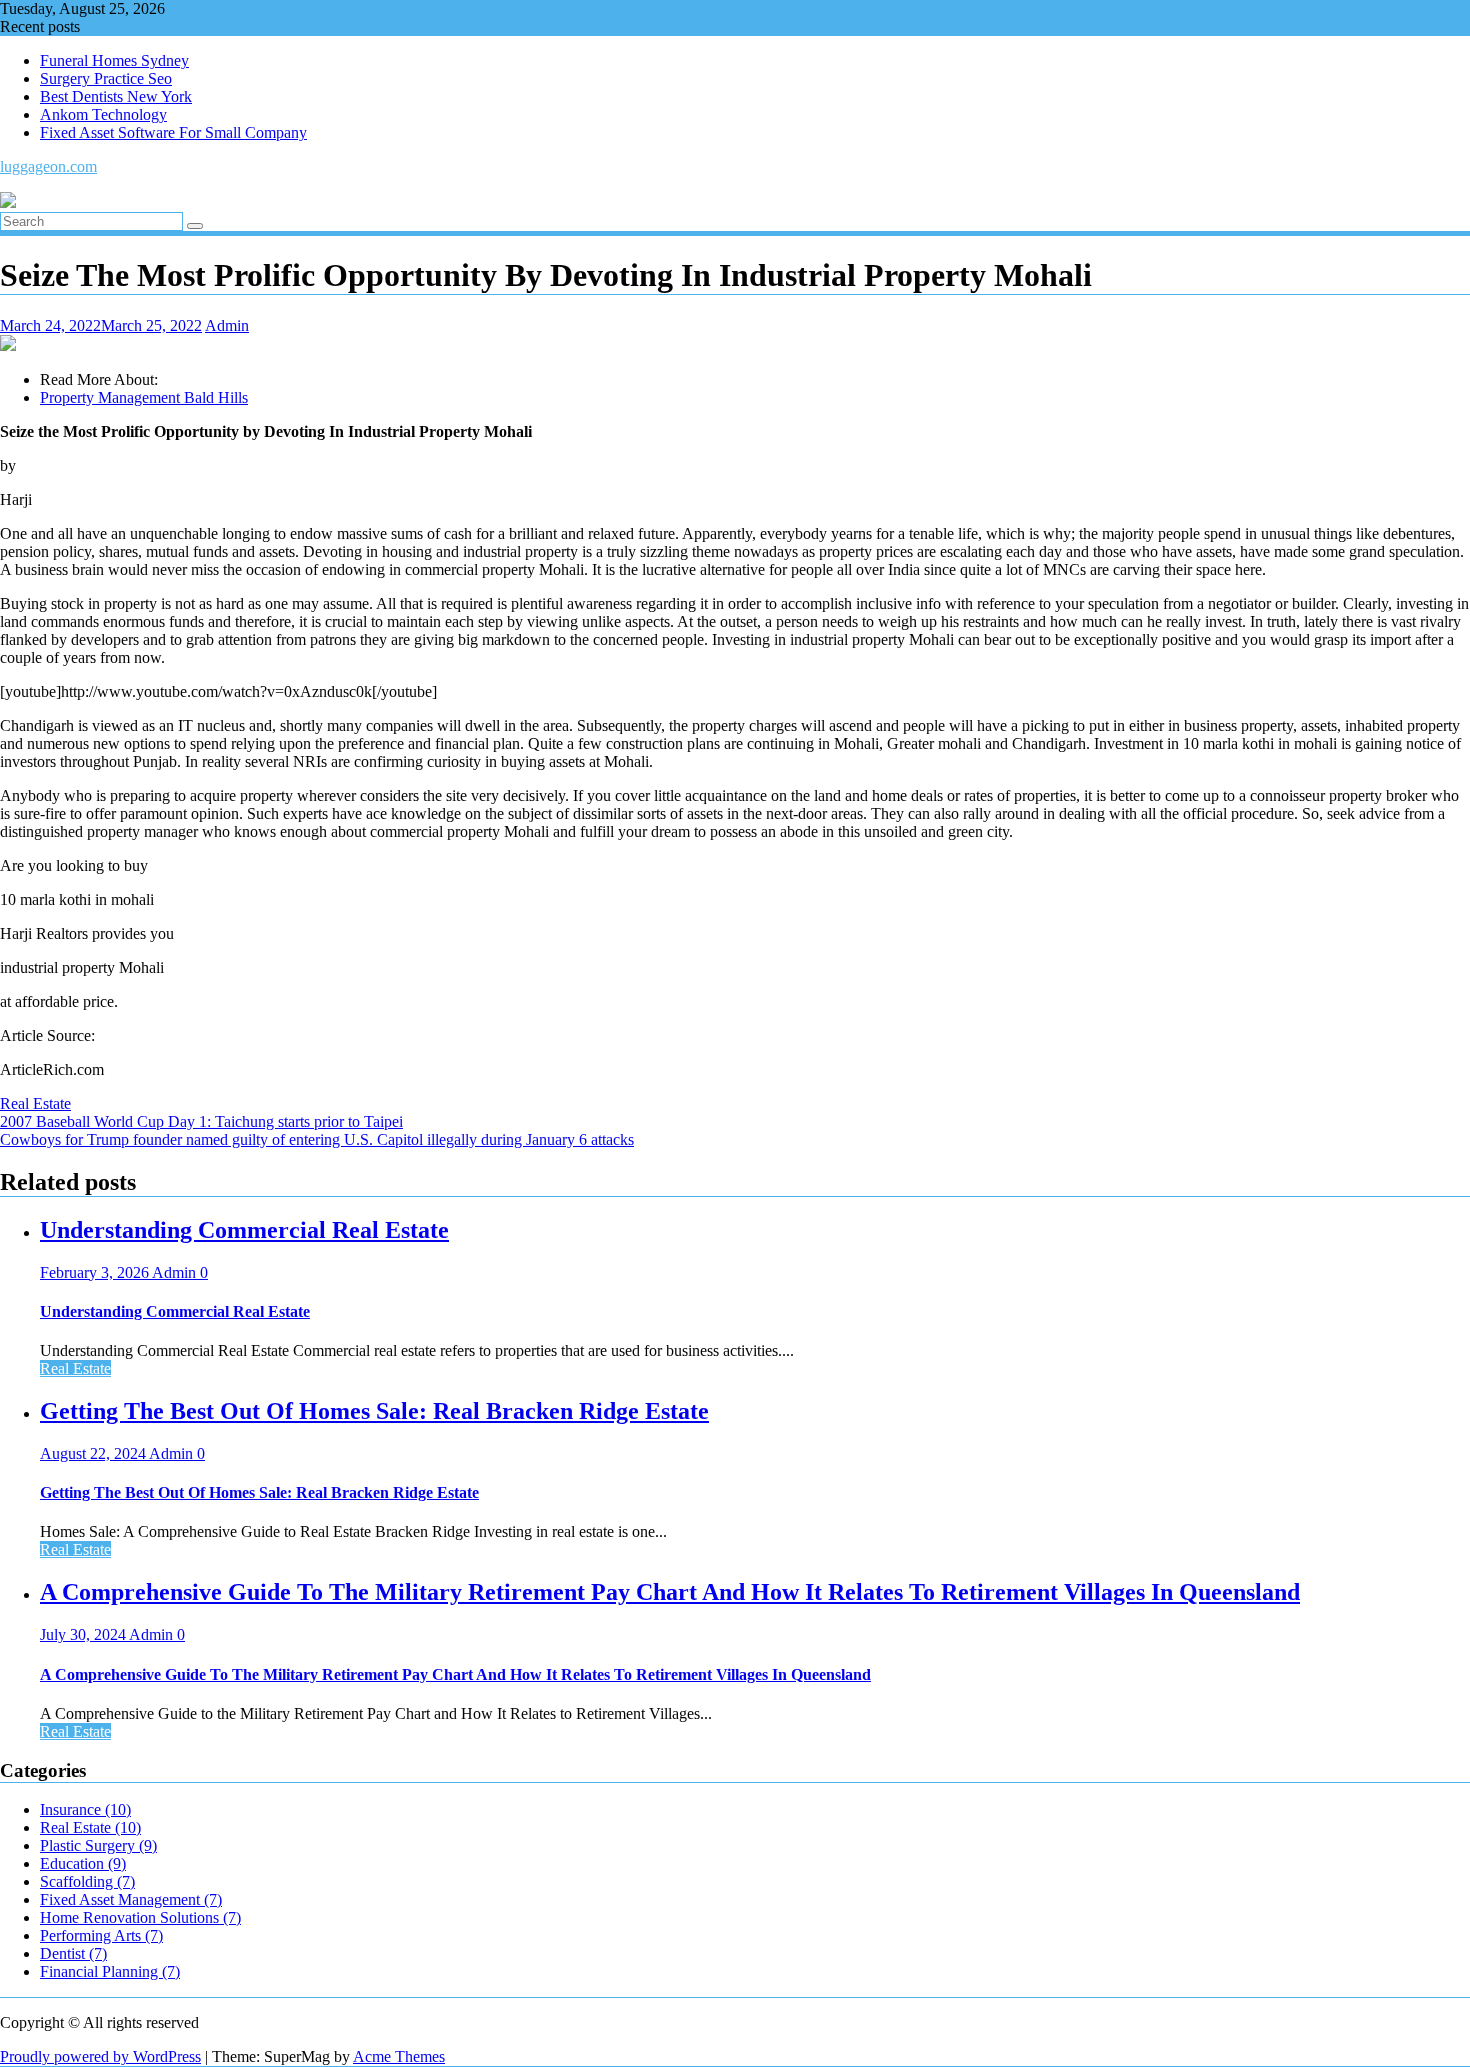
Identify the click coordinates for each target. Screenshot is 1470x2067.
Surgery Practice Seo (106, 78)
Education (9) (83, 1863)
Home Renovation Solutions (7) (140, 1917)
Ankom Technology (103, 114)
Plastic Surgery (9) (98, 1845)
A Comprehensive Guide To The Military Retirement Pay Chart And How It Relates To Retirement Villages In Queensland (670, 1592)
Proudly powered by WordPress (100, 2056)
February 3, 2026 (96, 1272)
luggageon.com (48, 166)
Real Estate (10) (90, 1827)
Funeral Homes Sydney (114, 60)
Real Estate (35, 1103)
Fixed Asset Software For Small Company (173, 132)
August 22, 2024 (94, 1453)
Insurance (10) (85, 1809)
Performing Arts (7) (101, 1935)
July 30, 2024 (84, 1634)
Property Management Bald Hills (144, 397)
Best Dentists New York (116, 96)
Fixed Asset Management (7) (131, 1899)
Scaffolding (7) (87, 1881)
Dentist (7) (73, 1953)
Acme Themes (399, 2056)
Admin (227, 325)
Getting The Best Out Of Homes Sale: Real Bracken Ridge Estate (374, 1411)
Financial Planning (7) (110, 1971)
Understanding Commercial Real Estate (244, 1230)
